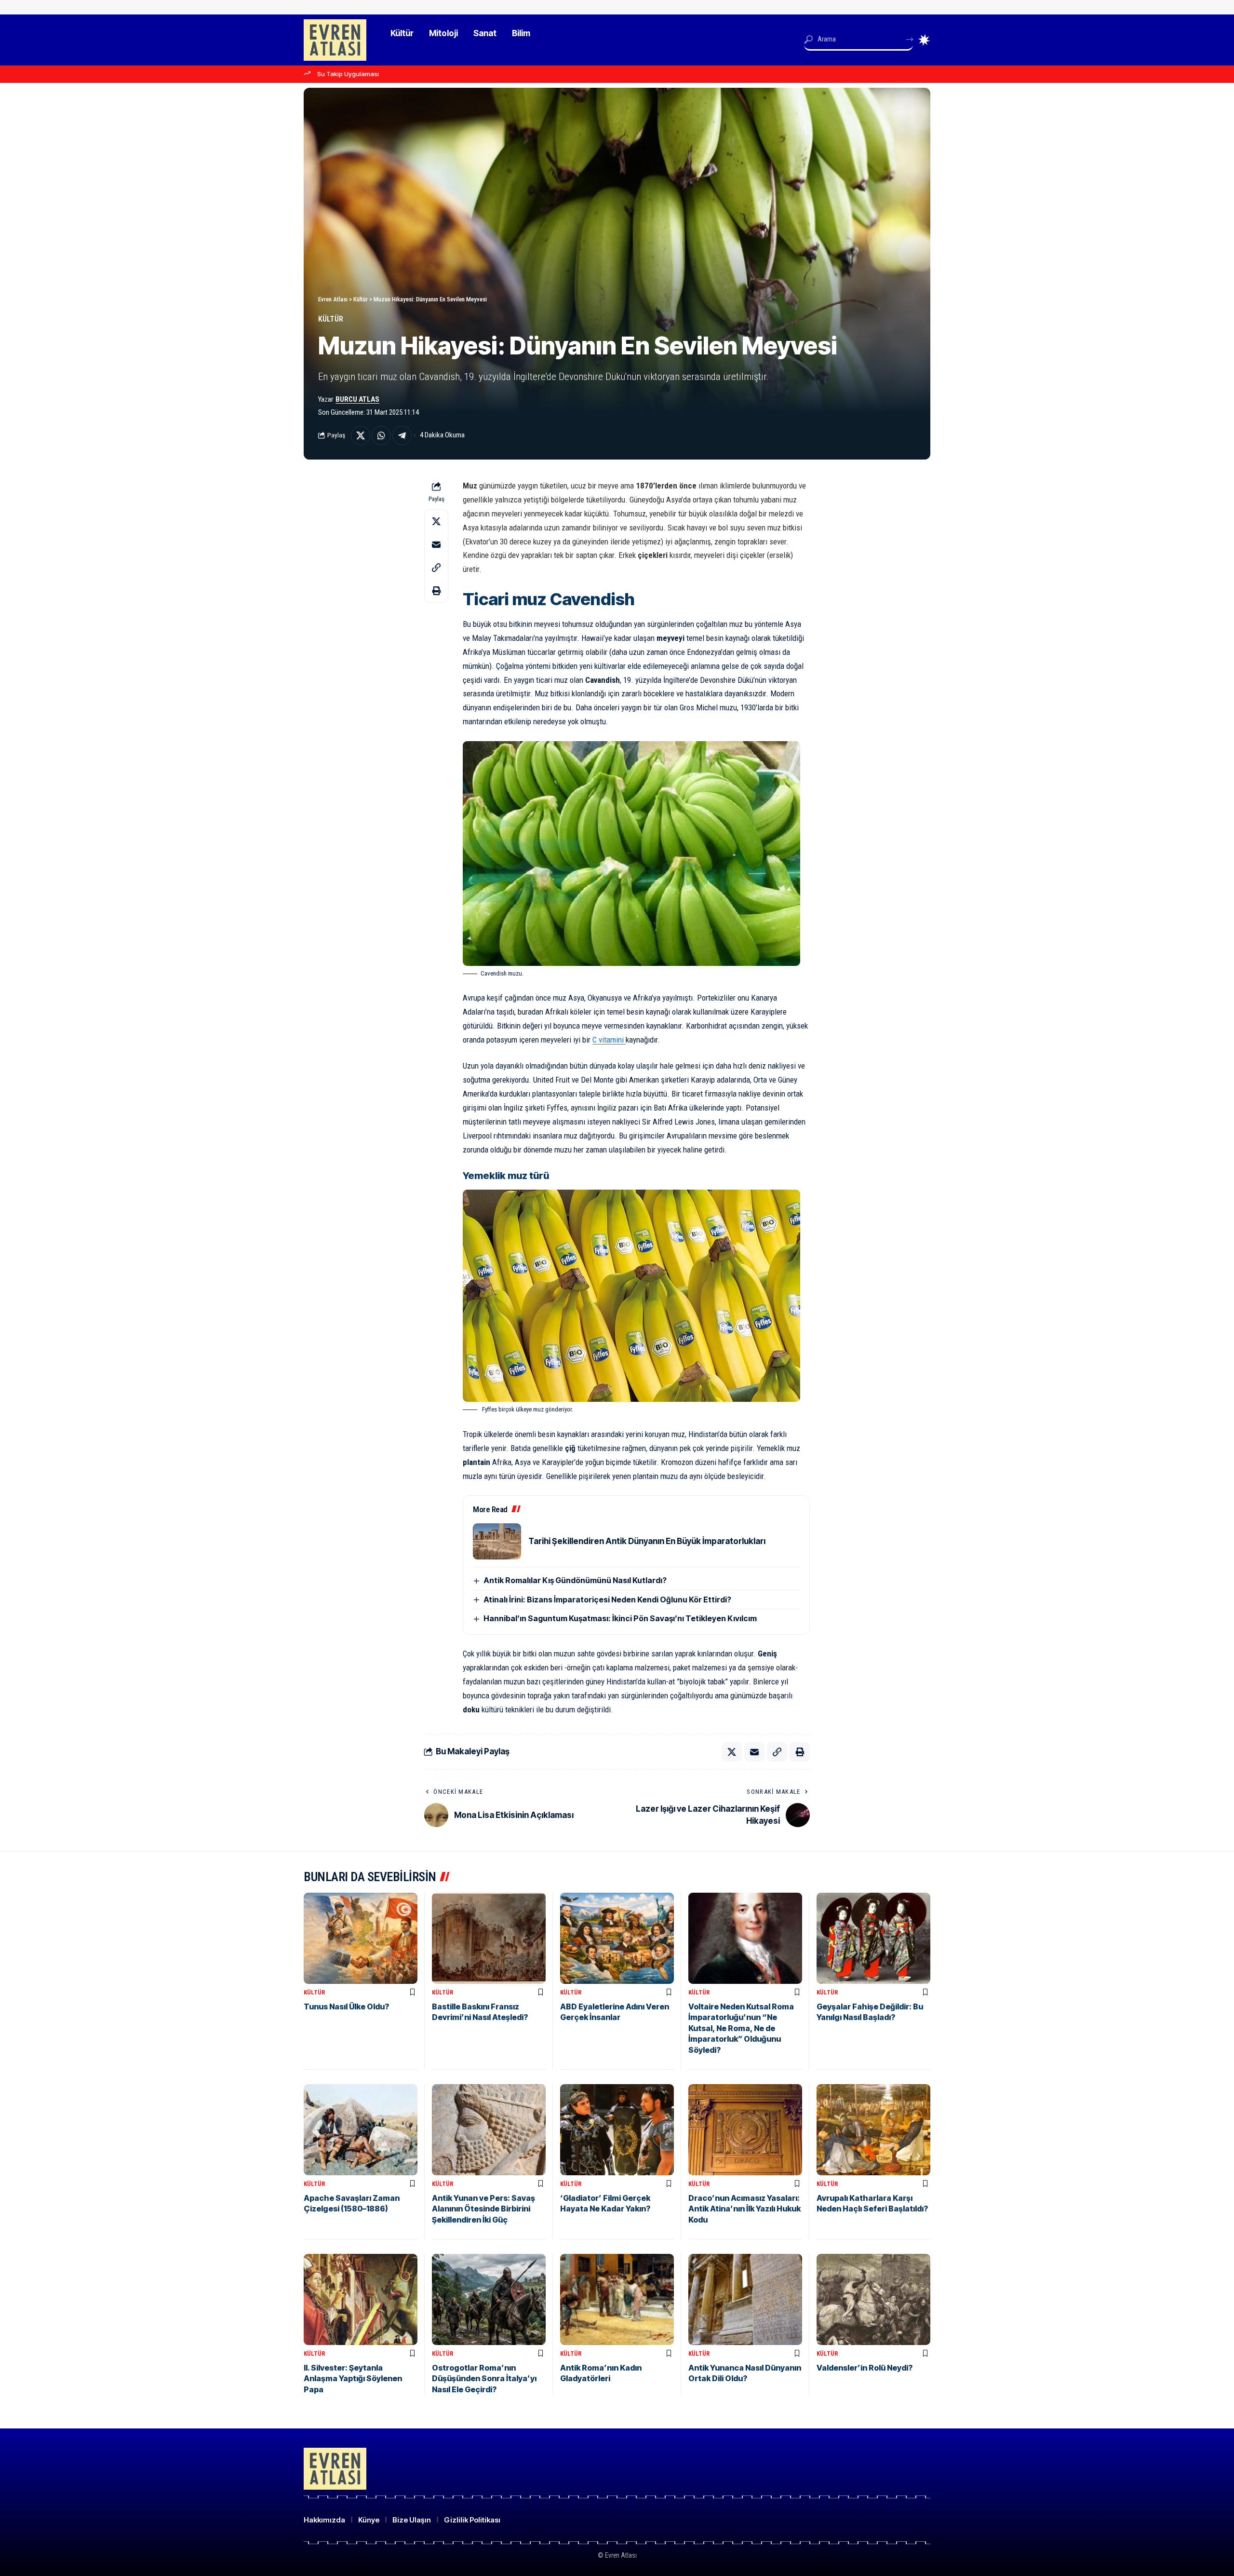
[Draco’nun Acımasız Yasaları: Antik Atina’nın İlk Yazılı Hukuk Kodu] (745, 2130)
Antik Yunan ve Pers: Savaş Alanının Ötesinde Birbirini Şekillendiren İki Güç (483, 2209)
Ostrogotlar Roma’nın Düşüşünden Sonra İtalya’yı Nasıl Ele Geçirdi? (484, 2379)
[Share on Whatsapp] (381, 435)
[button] (436, 568)
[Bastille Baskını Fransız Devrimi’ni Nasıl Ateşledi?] (489, 1938)
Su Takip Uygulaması (348, 74)
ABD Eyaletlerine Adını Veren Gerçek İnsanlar (615, 2012)
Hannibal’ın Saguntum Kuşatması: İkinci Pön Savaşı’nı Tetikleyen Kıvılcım (620, 1618)
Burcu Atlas (357, 399)
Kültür (331, 319)
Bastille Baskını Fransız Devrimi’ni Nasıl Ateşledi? (480, 2012)
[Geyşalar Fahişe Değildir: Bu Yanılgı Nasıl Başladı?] (873, 1938)
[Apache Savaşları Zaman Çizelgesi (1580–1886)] (361, 2130)
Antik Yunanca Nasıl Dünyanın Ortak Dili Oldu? (745, 2373)
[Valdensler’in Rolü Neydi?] (873, 2299)
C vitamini (608, 1040)
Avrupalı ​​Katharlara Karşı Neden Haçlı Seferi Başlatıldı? (872, 2203)
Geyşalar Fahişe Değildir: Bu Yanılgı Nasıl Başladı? (870, 2012)
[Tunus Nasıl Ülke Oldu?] (361, 1938)
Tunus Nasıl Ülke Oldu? (346, 2007)
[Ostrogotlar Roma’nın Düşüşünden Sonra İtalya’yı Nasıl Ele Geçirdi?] (489, 2299)
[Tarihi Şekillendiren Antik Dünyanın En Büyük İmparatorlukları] (497, 1541)
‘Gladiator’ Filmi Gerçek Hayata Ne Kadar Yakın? (605, 2203)
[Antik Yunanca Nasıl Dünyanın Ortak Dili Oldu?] (745, 2299)
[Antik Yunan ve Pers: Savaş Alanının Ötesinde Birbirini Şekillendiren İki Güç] (489, 2130)
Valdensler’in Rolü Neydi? (865, 2368)
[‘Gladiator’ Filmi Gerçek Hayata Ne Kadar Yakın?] (617, 2130)
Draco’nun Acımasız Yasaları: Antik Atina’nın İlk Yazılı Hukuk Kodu (744, 2209)
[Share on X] (361, 435)
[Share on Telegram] (402, 435)
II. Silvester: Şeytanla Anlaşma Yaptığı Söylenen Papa (353, 2379)
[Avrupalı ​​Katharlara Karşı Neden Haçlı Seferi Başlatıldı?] (873, 2130)
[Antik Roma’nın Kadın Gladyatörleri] (617, 2299)
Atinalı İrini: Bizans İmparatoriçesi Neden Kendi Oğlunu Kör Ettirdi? (607, 1600)
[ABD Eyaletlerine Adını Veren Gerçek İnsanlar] (617, 1938)
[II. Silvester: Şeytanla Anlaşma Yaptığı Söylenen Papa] (361, 2299)
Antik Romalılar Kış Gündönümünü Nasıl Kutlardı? (575, 1580)
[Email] (436, 544)
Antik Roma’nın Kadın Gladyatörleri (601, 2373)
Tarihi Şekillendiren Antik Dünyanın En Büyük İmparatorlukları (647, 1541)
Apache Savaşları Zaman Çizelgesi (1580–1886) (352, 2203)
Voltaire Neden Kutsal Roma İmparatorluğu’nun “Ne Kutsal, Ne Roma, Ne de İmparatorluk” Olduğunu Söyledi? (741, 2028)
